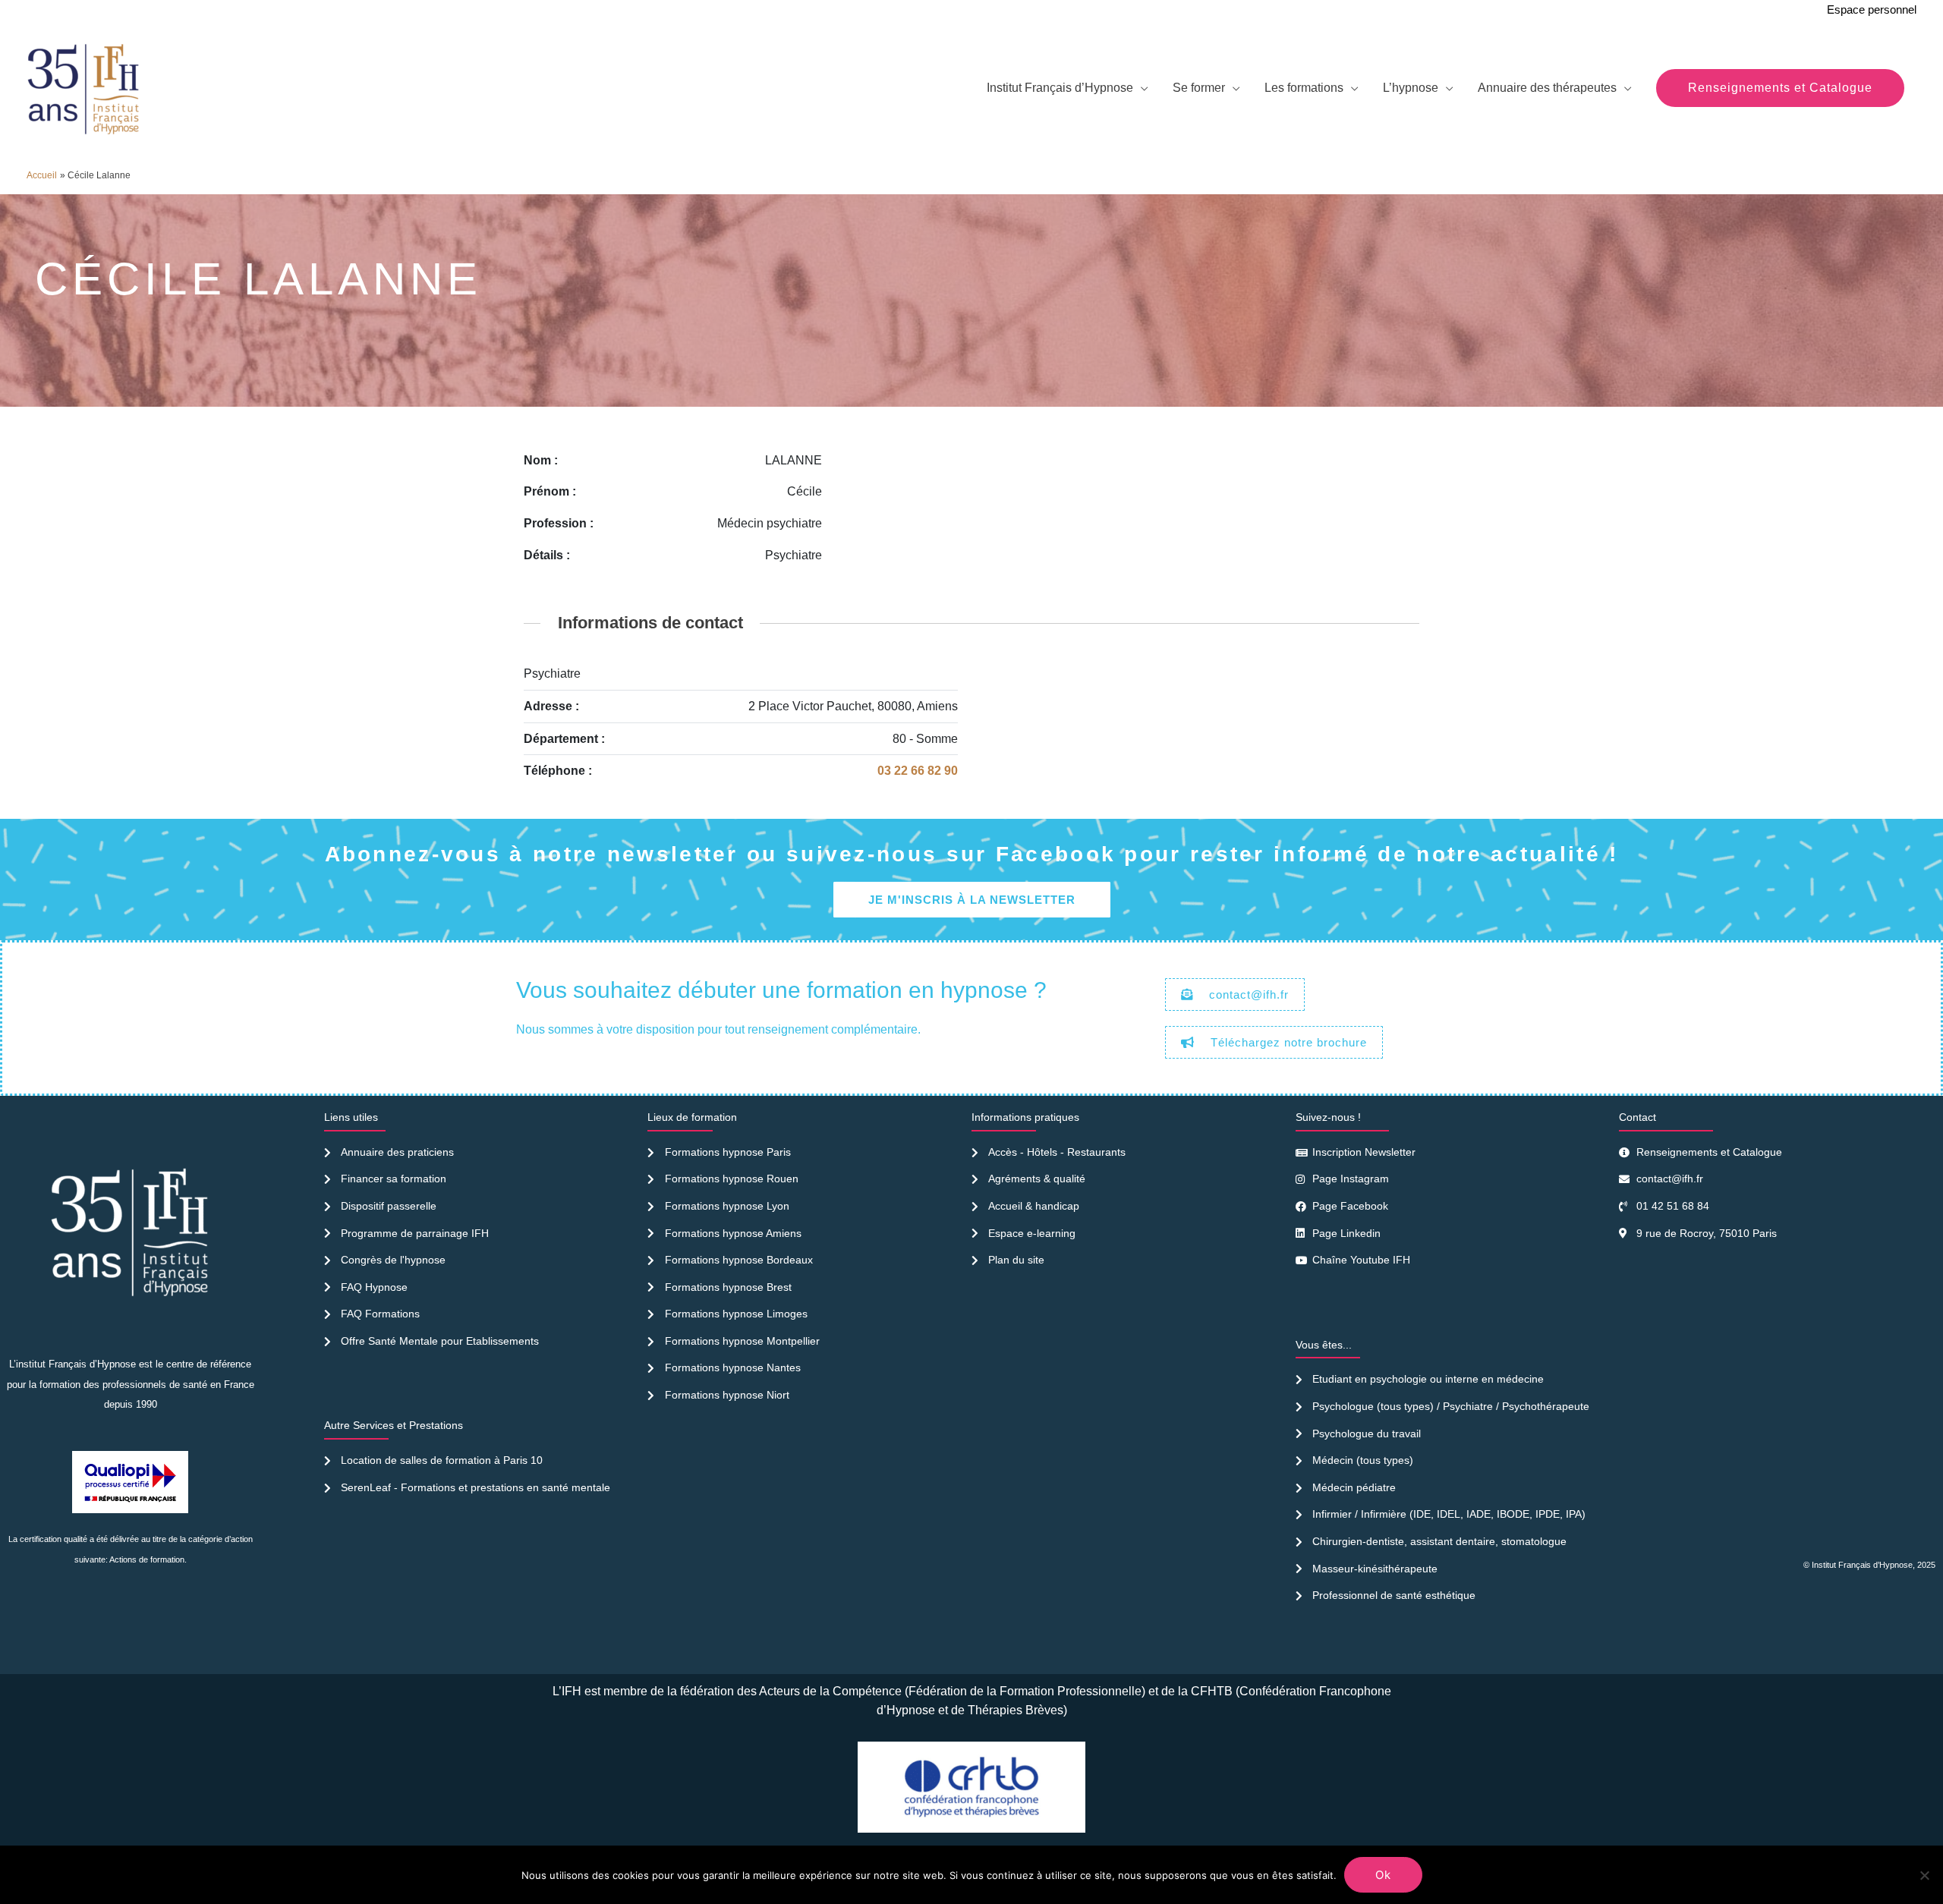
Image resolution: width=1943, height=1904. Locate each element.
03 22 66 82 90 (918, 771)
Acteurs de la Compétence (830, 1691)
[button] (1780, 88)
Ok (1383, 1875)
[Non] (1924, 1875)
